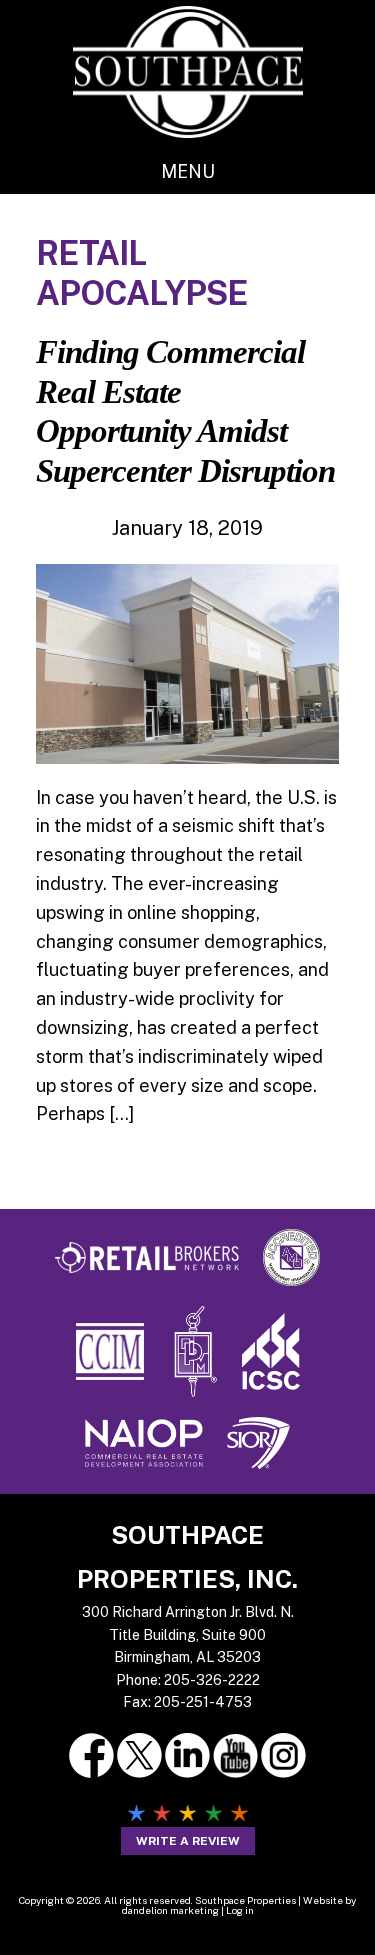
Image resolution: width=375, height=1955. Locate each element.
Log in (240, 1910)
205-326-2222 (212, 1680)
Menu (188, 171)
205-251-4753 (203, 1702)
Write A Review (188, 1841)
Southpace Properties (188, 71)
